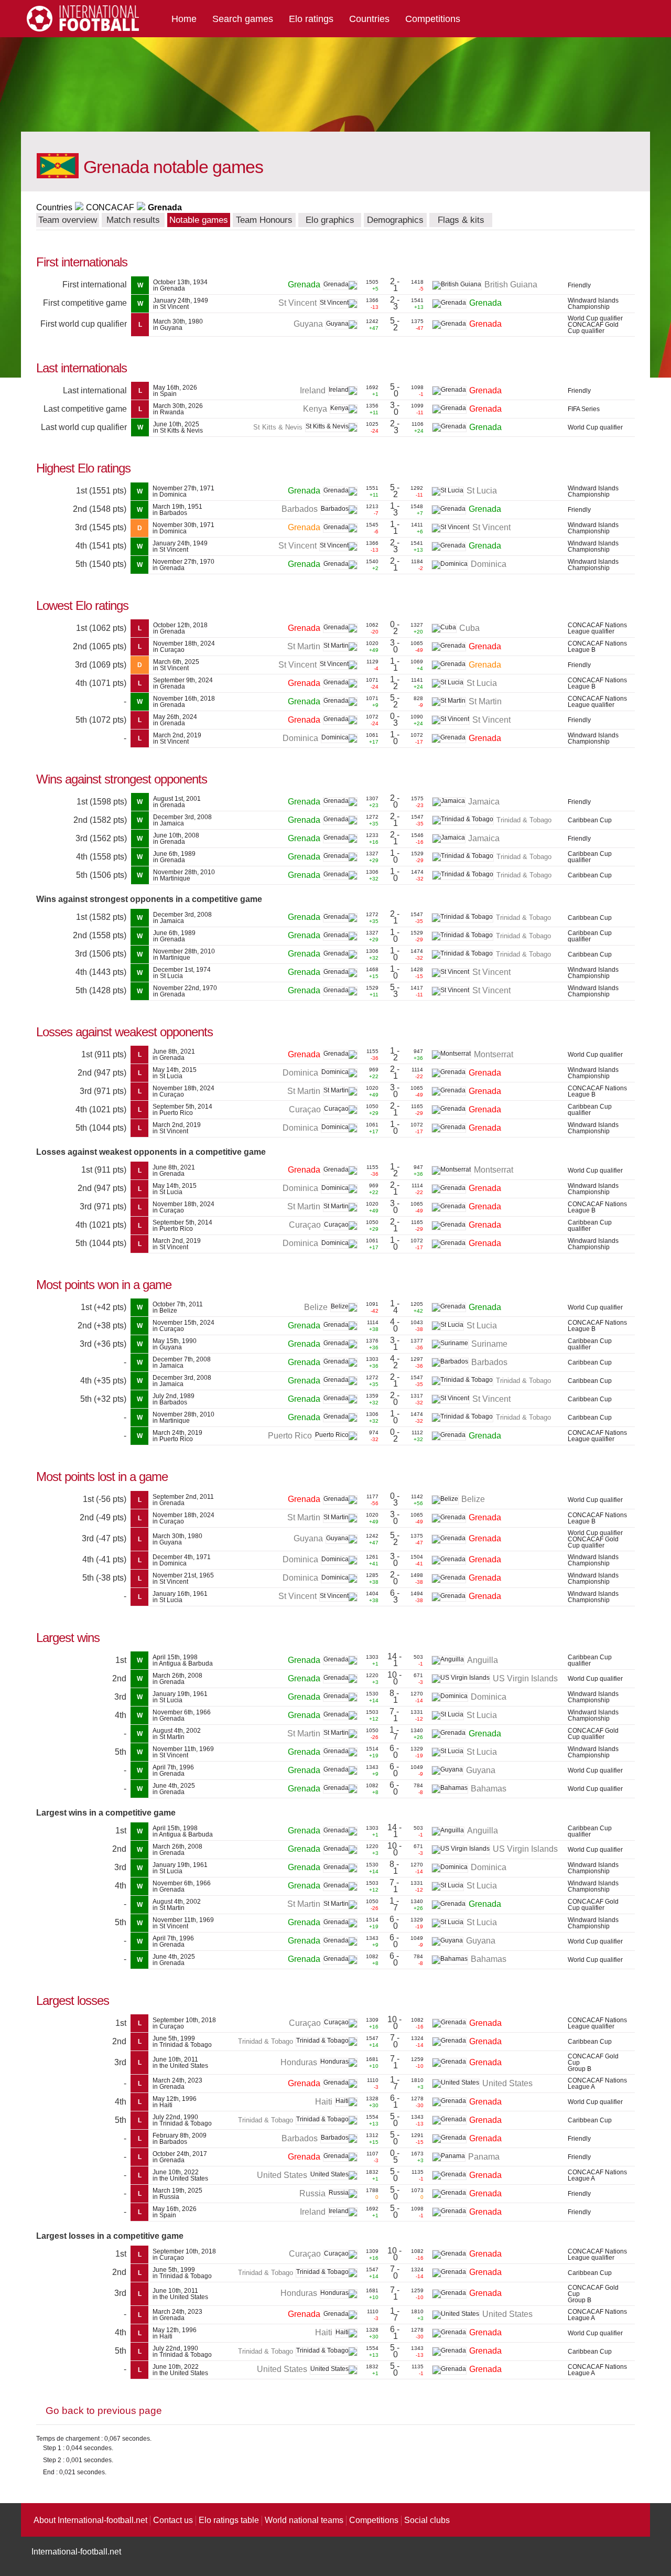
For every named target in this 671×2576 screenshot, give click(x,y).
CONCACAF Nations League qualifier (597, 628)
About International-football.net (90, 2520)
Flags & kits (461, 220)
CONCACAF (110, 207)
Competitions (433, 19)
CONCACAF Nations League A (597, 2084)
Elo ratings (311, 19)
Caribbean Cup (590, 820)
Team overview (68, 220)
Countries (369, 19)
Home (184, 19)
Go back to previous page (104, 2411)
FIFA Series (584, 409)
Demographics (395, 220)
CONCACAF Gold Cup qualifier (593, 1734)
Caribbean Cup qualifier (590, 857)
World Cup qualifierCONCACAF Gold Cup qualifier (595, 325)
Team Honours (264, 220)
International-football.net (76, 2552)
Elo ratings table (229, 2520)
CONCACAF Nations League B (597, 647)
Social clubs (427, 2520)
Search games (243, 19)
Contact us (173, 2520)
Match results (133, 220)
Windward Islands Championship (593, 304)
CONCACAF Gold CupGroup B (593, 2063)
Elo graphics (330, 220)
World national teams (304, 2520)
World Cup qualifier (595, 427)
